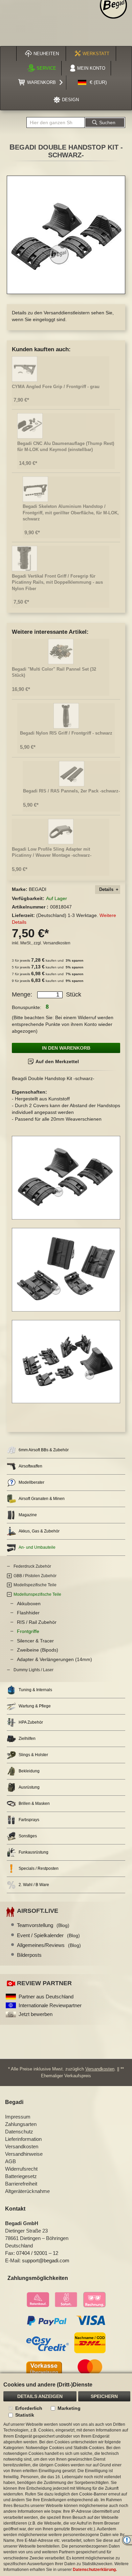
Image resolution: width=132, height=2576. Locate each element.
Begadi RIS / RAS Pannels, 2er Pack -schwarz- (71, 791)
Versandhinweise (24, 2154)
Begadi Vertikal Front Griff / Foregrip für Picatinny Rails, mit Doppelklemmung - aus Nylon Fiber (57, 582)
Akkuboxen (29, 1604)
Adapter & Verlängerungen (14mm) (54, 1659)
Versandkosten (57, 943)
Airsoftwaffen (30, 1466)
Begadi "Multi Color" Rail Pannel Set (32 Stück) (54, 672)
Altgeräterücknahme (27, 2191)
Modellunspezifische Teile (37, 1594)
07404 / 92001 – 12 (37, 2253)
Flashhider (28, 1613)
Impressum (18, 2117)
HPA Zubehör (31, 1722)
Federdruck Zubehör (32, 1566)
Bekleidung (29, 1771)
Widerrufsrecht (21, 2169)
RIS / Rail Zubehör (37, 1622)
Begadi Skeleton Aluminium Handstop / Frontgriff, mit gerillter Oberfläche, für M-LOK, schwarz (71, 513)
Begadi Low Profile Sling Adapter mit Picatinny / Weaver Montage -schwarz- (52, 852)
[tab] (108, 890)
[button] (92, 83)
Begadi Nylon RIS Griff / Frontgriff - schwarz (66, 733)
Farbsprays (29, 1820)
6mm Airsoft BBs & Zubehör (44, 1450)
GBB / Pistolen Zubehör (35, 1576)
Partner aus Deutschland (46, 1997)
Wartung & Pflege (35, 1706)
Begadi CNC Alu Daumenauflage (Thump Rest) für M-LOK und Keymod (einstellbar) (66, 447)
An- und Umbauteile (37, 1547)
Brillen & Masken (34, 1804)
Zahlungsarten (21, 2124)
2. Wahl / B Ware (34, 1885)
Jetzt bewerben (36, 2014)
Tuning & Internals (35, 1690)
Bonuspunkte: (27, 1007)
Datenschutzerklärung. (95, 2570)
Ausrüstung (29, 1787)
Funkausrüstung (34, 1852)
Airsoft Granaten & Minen (42, 1499)
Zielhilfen (27, 1739)
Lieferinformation (23, 2139)
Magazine (28, 1515)
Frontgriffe (28, 1631)
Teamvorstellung (43, 1925)
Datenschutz (19, 2132)
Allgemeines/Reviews (49, 1945)
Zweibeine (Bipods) (38, 1650)
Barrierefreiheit (21, 2184)
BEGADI (38, 889)
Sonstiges (28, 1836)
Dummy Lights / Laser (34, 1670)
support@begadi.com (46, 2260)
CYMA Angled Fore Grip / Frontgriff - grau (56, 387)
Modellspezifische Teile (35, 1585)
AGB (10, 2161)
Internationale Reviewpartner (50, 2005)
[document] (66, 2475)
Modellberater (31, 1482)
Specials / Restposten (39, 1868)
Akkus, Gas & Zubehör (39, 1531)
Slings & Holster (33, 1755)
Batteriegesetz (21, 2176)
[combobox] (56, 122)
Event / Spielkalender (48, 1935)
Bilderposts (29, 1955)
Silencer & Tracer (35, 1641)
